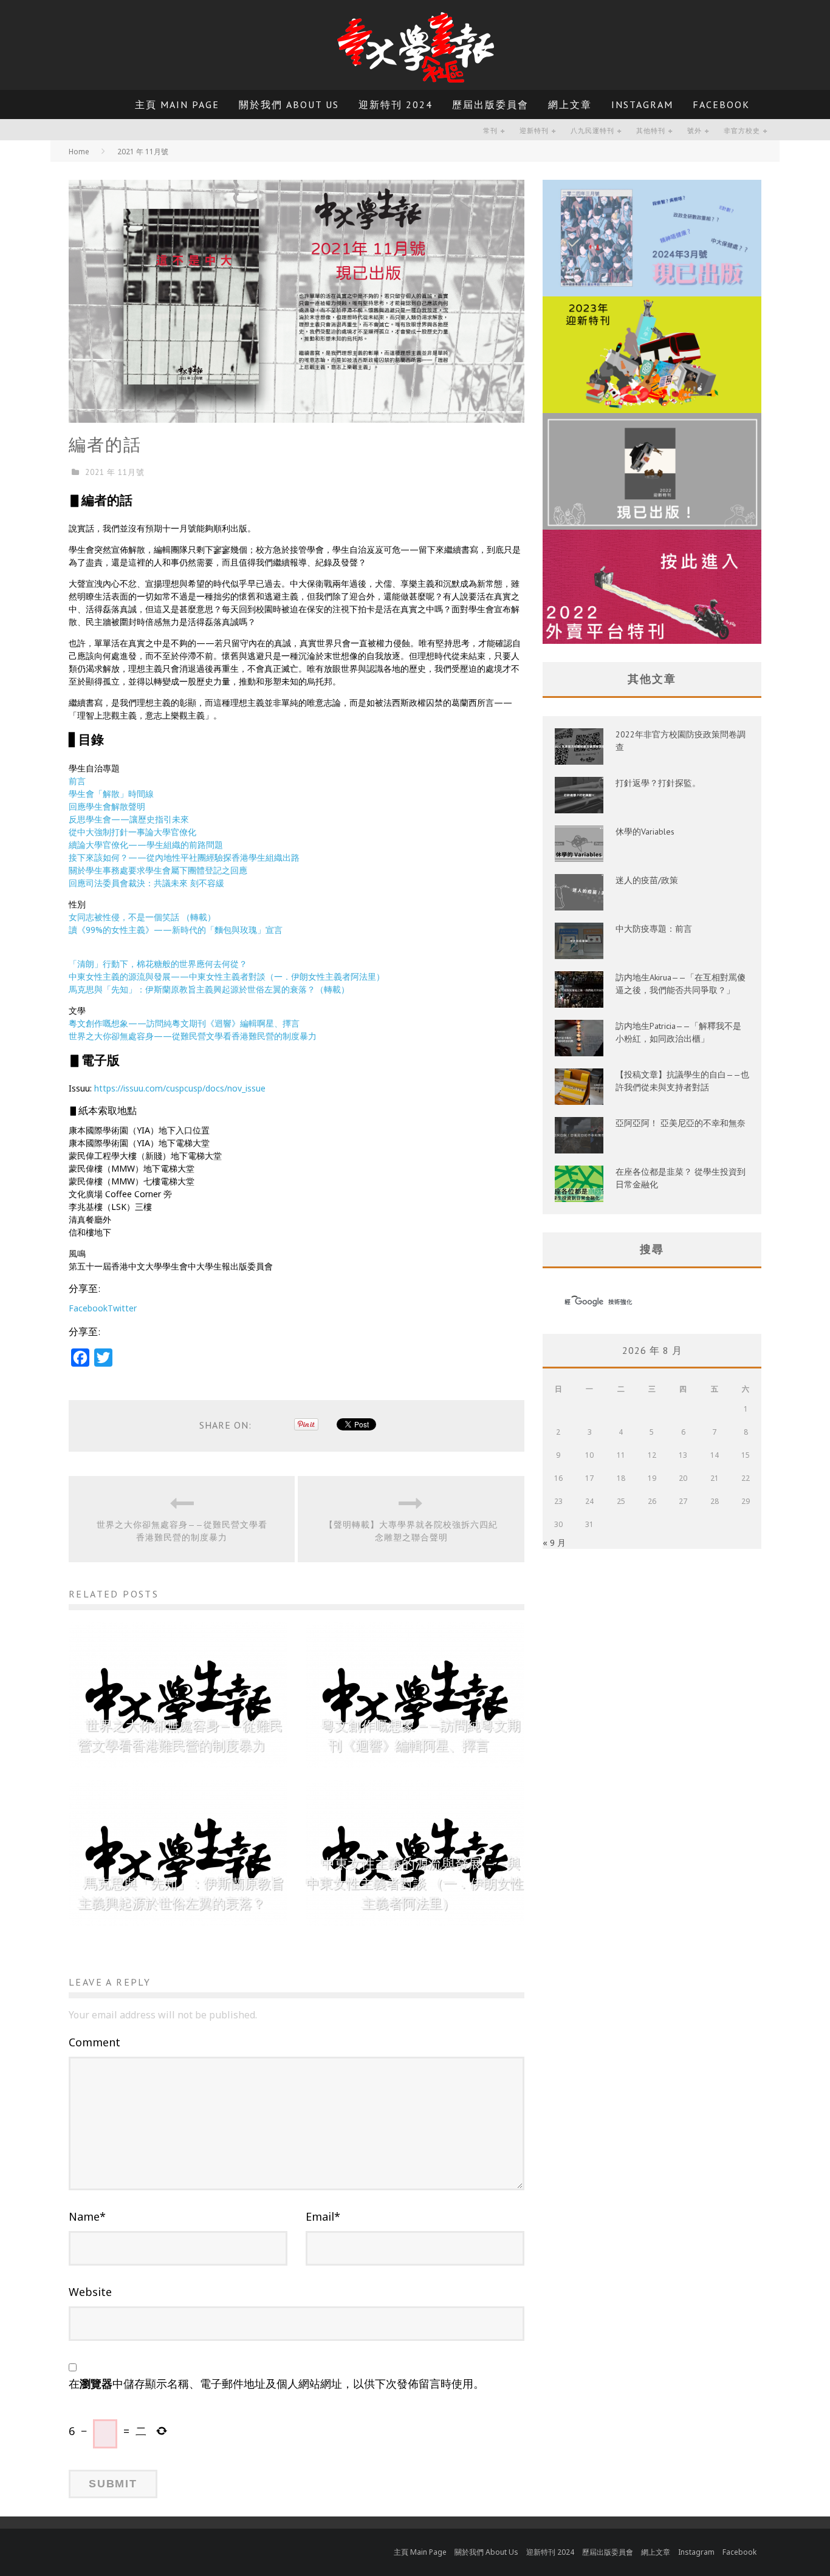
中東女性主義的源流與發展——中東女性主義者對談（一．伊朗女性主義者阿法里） (227, 976)
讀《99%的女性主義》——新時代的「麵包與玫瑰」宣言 (176, 930)
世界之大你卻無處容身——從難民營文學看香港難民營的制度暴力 (193, 1036)
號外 (695, 131)
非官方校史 (742, 131)
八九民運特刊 (592, 131)
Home (79, 152)
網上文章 (570, 104)
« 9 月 (554, 1543)
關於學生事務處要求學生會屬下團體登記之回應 (158, 870)
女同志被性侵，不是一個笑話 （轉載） (142, 917)
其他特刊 (651, 131)
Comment (94, 2042)
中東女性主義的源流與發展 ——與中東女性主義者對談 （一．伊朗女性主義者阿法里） (415, 1884)
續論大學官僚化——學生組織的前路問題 (146, 845)
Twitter (122, 1308)
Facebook (721, 104)
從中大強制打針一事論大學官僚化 (132, 832)
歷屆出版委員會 (490, 104)
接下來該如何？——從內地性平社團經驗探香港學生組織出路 (184, 857)
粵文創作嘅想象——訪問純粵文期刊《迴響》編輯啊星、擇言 (184, 1023)
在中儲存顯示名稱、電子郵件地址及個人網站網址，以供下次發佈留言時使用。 (276, 2383)
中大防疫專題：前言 (654, 929)
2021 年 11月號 (115, 472)
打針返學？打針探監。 (658, 783)
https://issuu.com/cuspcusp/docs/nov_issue (180, 1088)
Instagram (642, 104)
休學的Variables (645, 832)
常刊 (490, 131)
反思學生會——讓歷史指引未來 (129, 819)
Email (323, 2216)
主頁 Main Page (177, 104)
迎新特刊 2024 (396, 104)
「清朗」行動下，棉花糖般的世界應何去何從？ (158, 964)
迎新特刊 (534, 131)
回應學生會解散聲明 (107, 806)
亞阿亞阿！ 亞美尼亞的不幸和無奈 (681, 1123)
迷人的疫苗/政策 (647, 880)
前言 (77, 781)
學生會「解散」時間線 (111, 794)
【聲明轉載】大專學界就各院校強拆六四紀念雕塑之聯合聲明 (411, 1531)
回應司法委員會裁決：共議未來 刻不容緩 (146, 883)
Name (87, 2216)
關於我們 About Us (289, 104)
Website (90, 2292)
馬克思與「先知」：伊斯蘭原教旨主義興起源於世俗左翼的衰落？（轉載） (209, 989)
